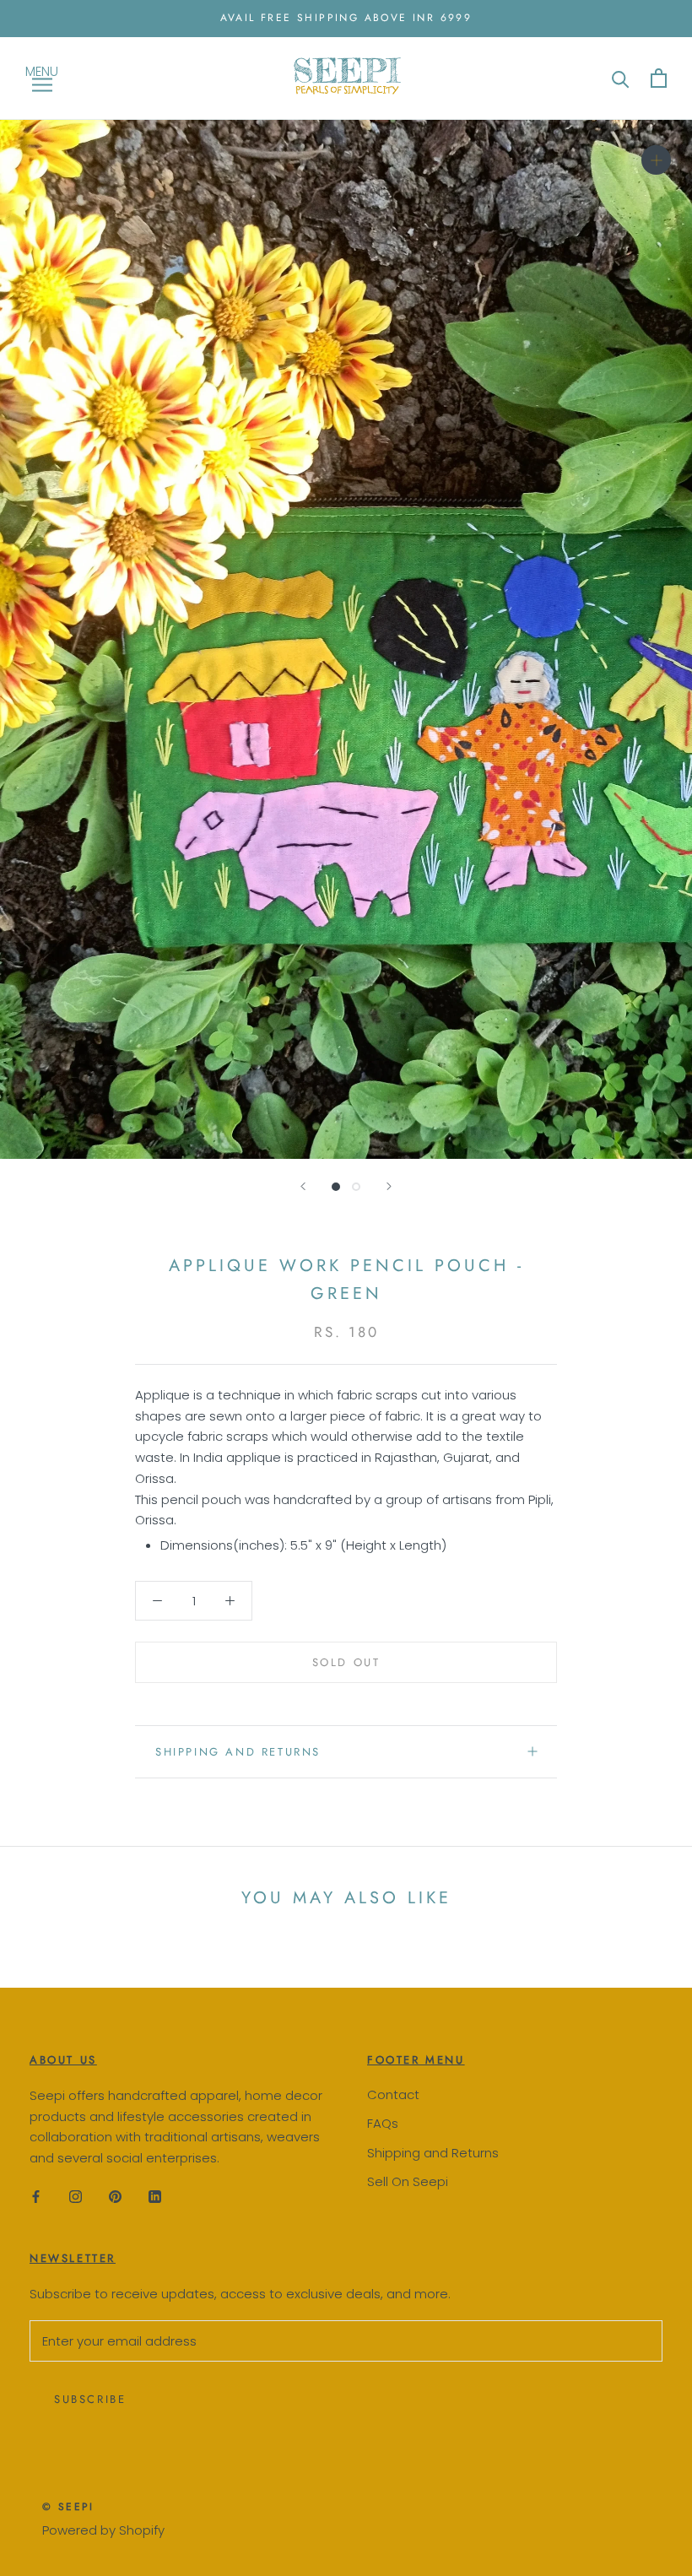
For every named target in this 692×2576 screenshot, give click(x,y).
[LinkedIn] (155, 2197)
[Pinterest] (115, 2197)
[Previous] (303, 1186)
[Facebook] (36, 2197)
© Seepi (68, 2507)
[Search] (621, 78)
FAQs (383, 2123)
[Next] (389, 1186)
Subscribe (90, 2399)
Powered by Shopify (103, 2530)
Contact (393, 2094)
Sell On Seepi (408, 2181)
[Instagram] (76, 2197)
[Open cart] (659, 78)
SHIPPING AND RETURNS (238, 1752)
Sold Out (346, 1662)
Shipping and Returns (433, 2153)
